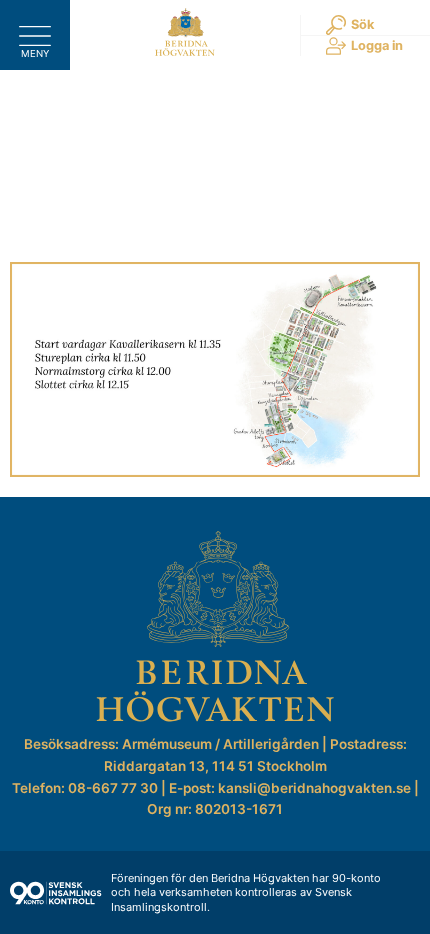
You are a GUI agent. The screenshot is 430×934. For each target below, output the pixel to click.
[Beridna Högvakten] (185, 51)
